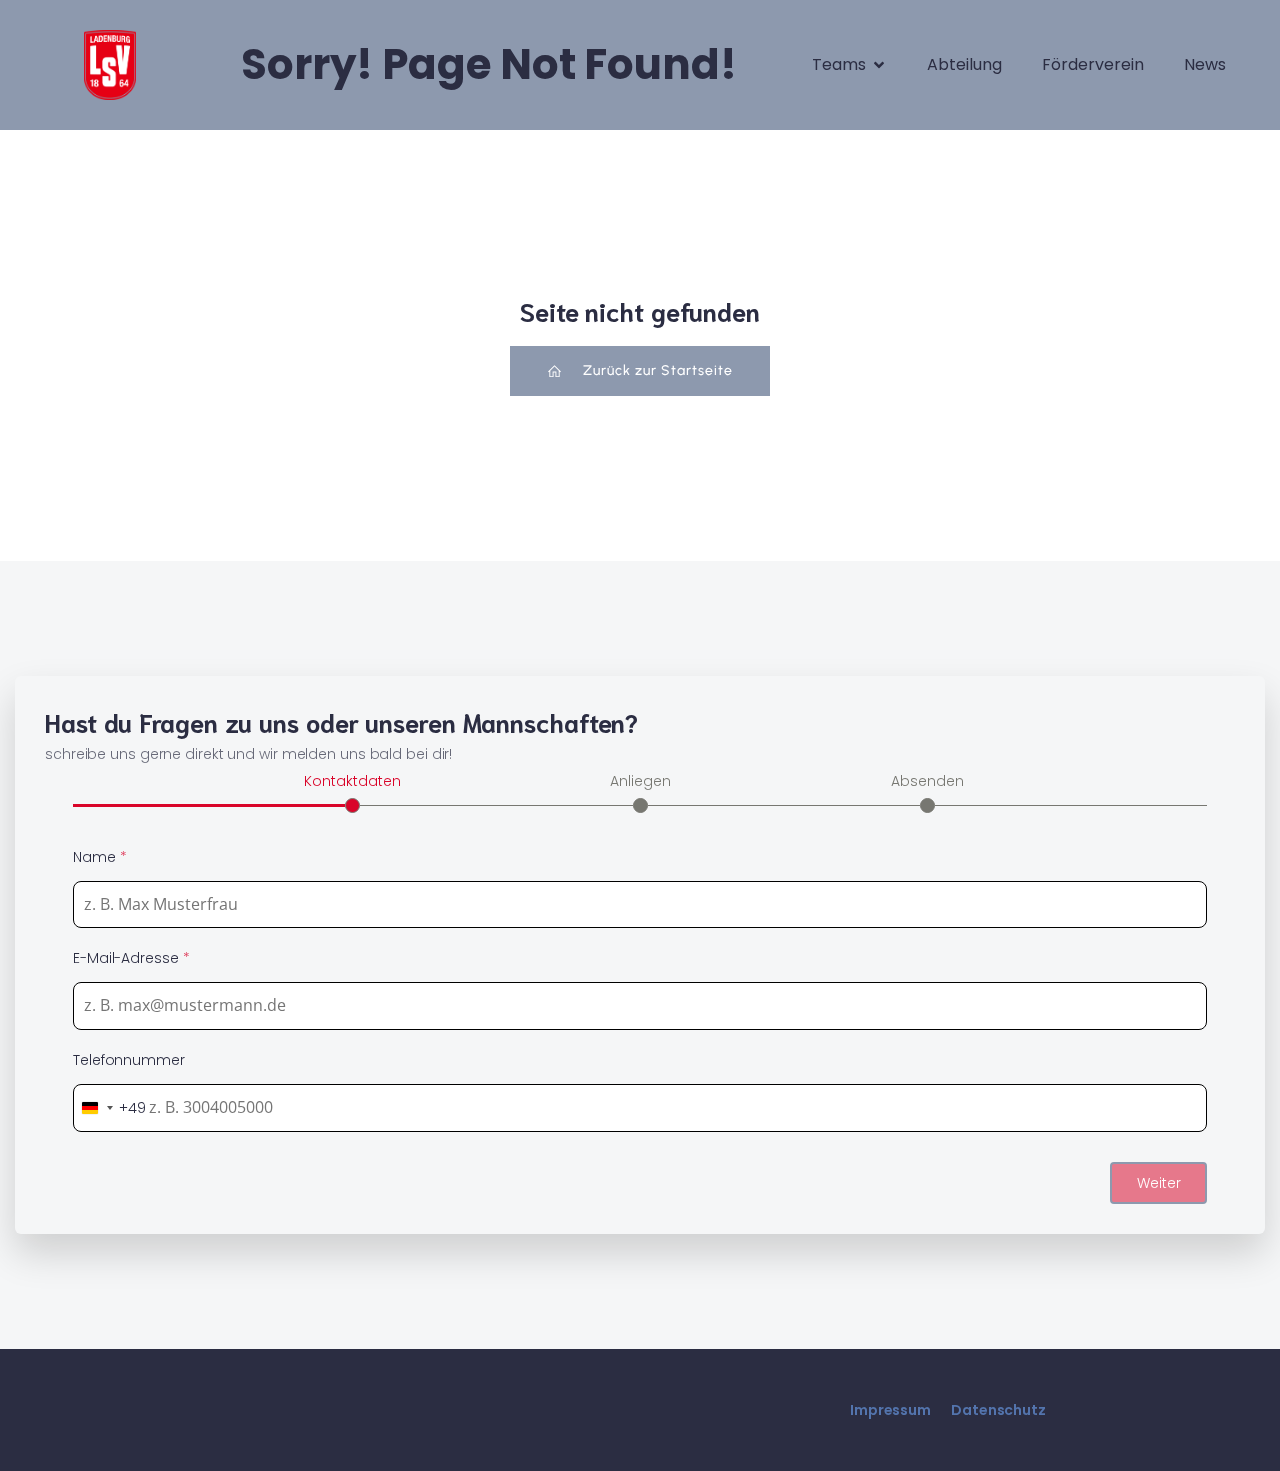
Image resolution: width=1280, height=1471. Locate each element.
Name (99, 857)
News (1205, 64)
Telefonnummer (129, 1060)
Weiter (1159, 1183)
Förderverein (1093, 64)
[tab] (352, 791)
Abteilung (964, 64)
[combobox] (110, 1108)
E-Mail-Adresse (131, 958)
